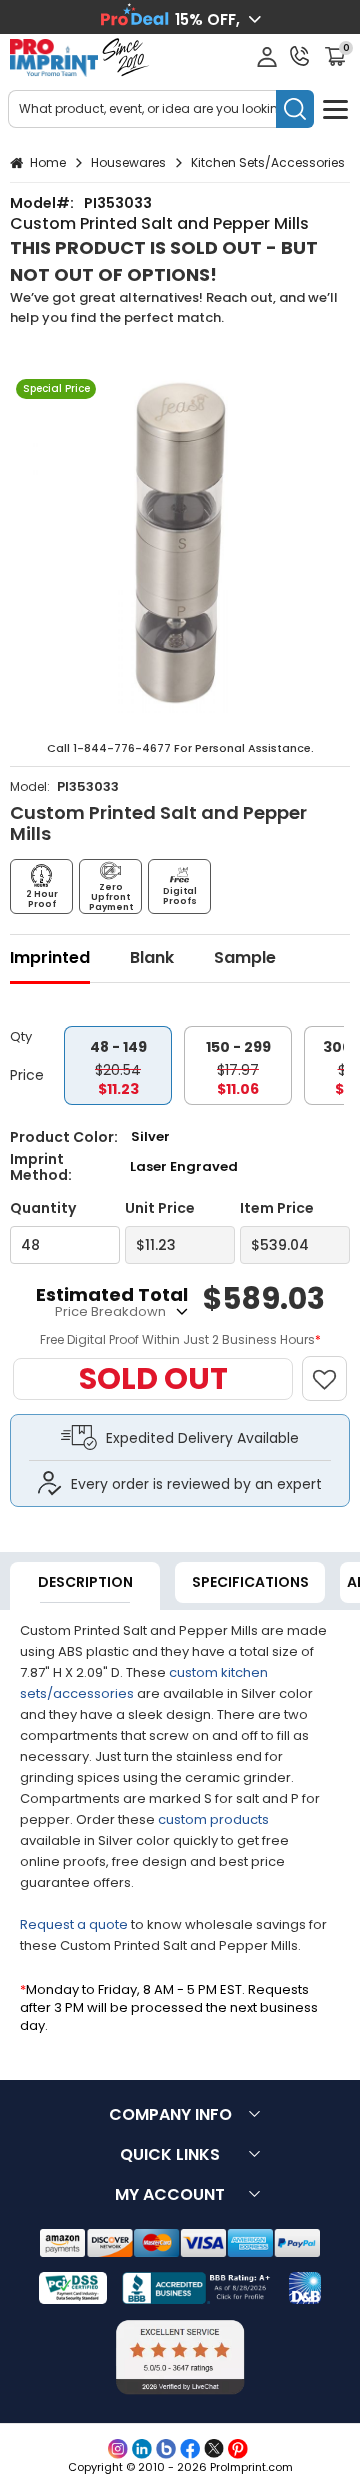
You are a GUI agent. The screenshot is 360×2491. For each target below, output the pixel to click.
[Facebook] (190, 2449)
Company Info (170, 2114)
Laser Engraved (184, 1166)
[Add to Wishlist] (333, 1368)
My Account (170, 2194)
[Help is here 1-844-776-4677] (300, 56)
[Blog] (166, 2449)
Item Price (277, 1208)
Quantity (43, 1208)
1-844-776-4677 (122, 748)
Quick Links (170, 2154)
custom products (213, 1819)
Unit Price (160, 1208)
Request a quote (74, 1924)
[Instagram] (118, 2449)
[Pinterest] (238, 2449)
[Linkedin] (142, 2449)
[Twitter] (214, 2449)
